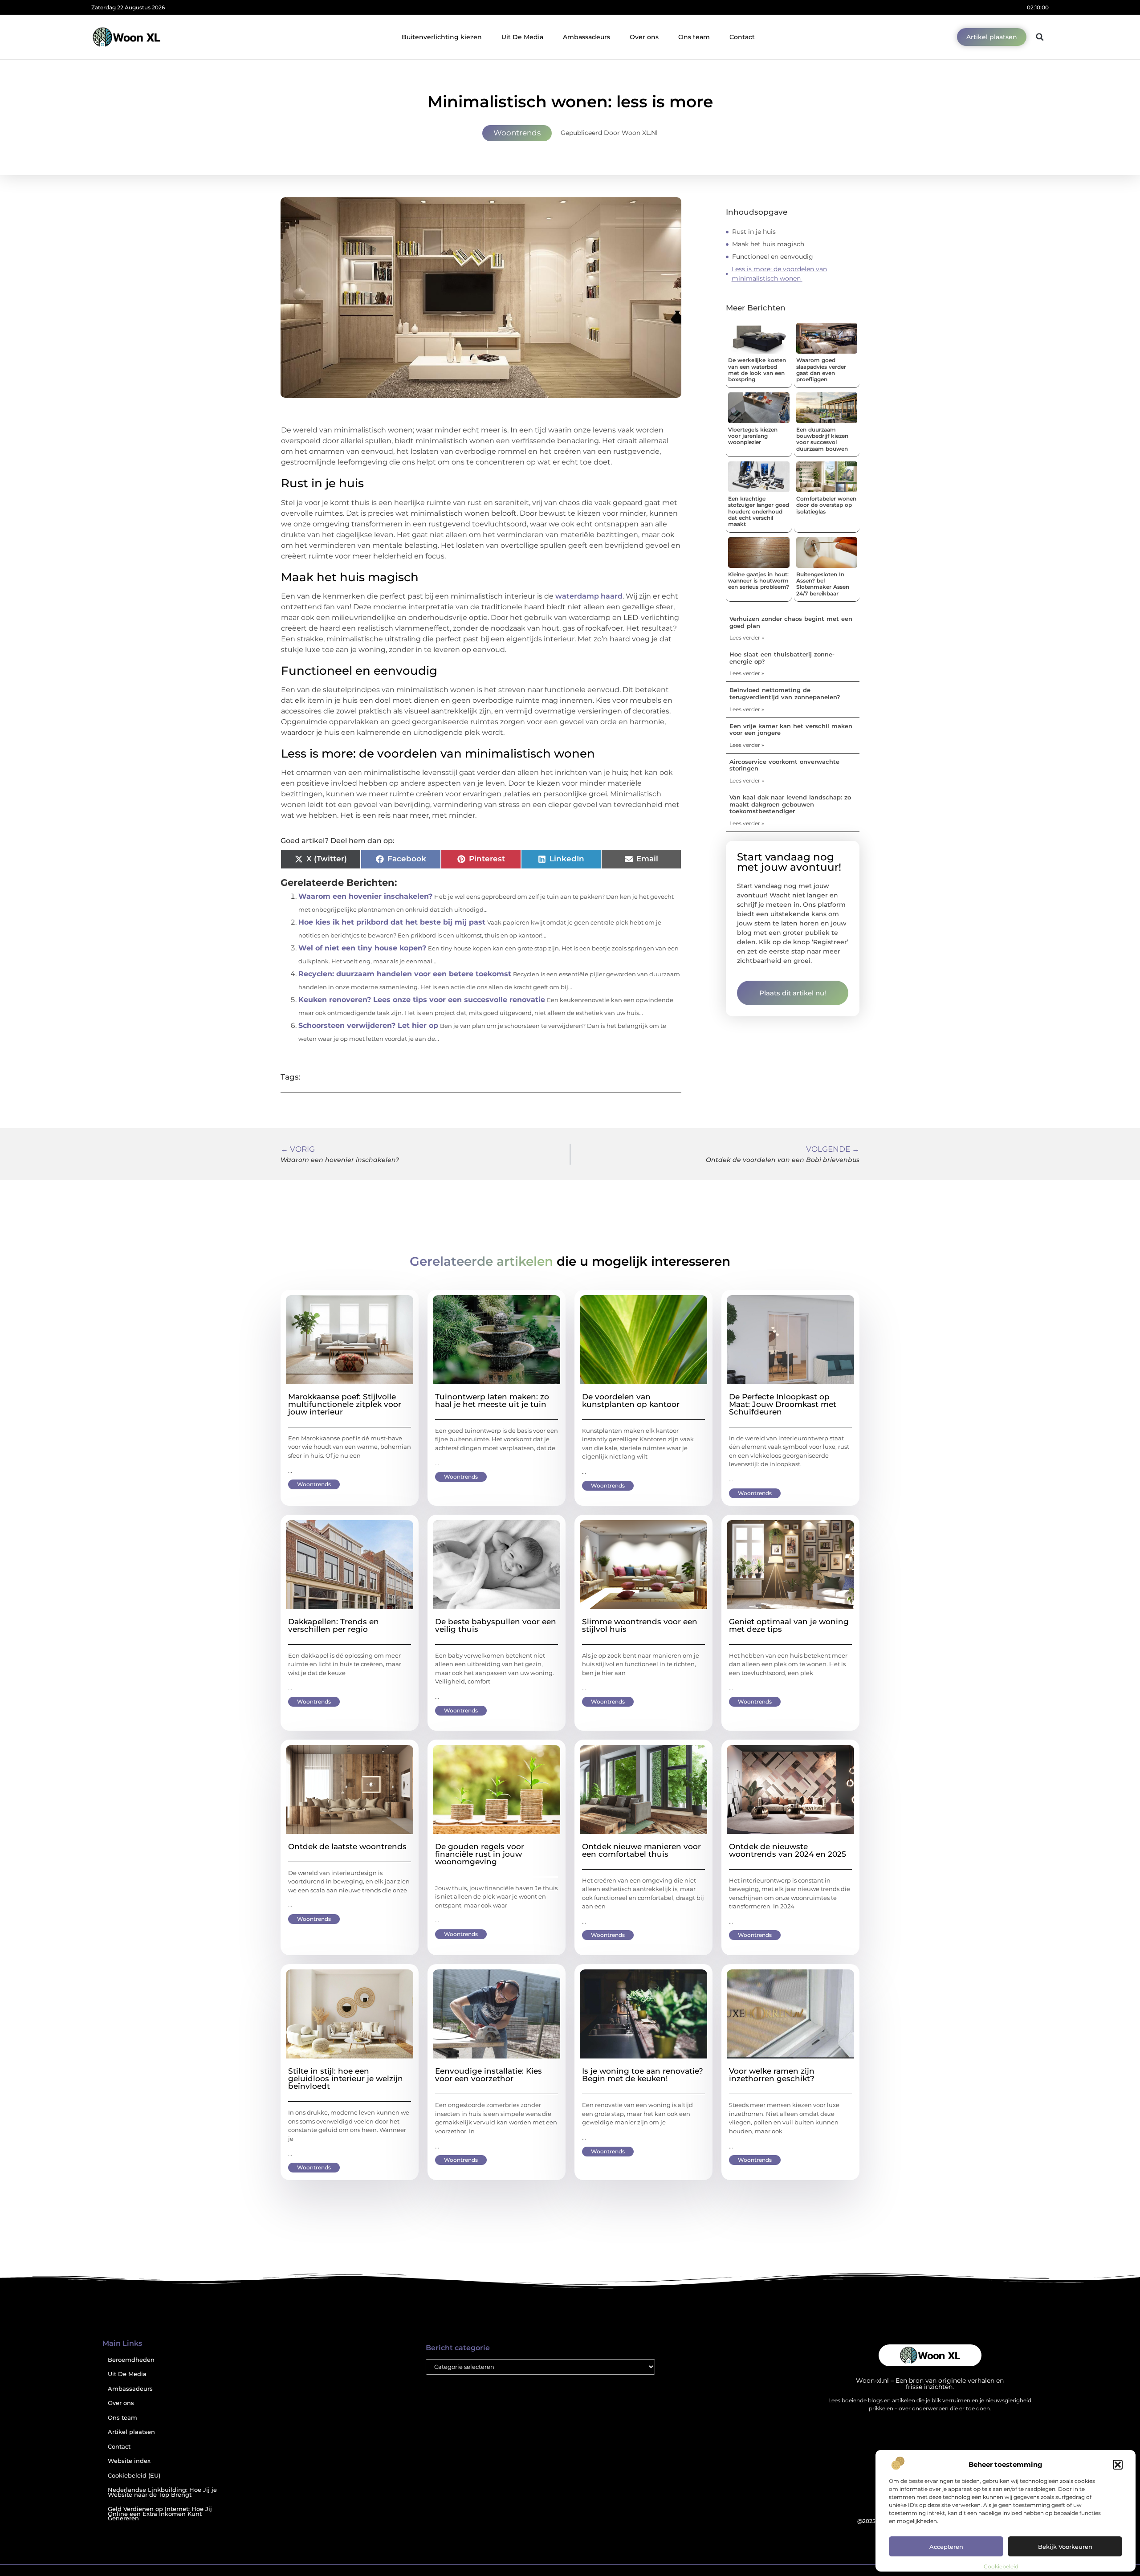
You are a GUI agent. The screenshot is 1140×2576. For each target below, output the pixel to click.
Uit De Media (522, 37)
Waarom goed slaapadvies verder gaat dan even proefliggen (821, 370)
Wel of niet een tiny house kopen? (362, 948)
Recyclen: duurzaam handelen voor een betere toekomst (405, 974)
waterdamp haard (589, 596)
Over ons (644, 37)
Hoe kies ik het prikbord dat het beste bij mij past (392, 922)
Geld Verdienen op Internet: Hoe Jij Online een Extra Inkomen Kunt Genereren (160, 2514)
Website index (129, 2461)
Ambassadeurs (586, 37)
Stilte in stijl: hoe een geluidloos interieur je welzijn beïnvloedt (346, 2079)
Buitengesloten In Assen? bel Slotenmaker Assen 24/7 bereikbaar (823, 584)
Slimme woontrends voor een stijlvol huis (640, 1625)
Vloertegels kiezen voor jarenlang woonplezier (753, 436)
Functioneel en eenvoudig (774, 257)
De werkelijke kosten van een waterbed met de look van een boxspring (757, 370)
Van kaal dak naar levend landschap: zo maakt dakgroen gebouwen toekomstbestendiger (790, 804)
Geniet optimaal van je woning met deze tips (789, 1625)
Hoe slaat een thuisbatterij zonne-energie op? (782, 658)
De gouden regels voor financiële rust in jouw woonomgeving (480, 1854)
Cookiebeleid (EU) (134, 2476)
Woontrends (517, 133)
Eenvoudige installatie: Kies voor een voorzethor (489, 2075)
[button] (1118, 2465)
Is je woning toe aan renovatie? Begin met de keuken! (643, 2075)
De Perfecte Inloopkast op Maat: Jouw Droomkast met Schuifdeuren (783, 1404)
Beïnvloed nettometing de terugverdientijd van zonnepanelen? (785, 693)
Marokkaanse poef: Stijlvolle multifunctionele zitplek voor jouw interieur (345, 1404)
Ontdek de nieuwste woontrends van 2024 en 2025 (788, 1850)
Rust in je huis (755, 232)
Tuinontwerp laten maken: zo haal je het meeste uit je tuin (492, 1400)
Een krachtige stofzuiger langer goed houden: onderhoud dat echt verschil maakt (759, 512)
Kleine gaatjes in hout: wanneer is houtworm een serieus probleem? (759, 581)
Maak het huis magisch (769, 244)
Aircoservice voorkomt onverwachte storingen (784, 765)
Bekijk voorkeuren (1065, 2547)
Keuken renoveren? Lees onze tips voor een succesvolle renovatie (422, 1000)
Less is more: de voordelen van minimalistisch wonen (779, 274)
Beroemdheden (131, 2360)
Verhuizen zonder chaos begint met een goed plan (791, 622)
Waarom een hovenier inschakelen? (365, 896)
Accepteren (946, 2547)
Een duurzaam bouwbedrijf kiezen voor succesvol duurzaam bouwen (822, 439)
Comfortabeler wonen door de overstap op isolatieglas (826, 505)
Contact (742, 37)
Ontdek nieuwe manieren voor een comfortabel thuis (641, 1850)
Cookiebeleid (1001, 2566)
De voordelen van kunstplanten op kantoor (631, 1400)
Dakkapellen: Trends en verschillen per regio (334, 1625)
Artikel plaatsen (131, 2432)
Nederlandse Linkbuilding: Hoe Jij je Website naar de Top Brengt (162, 2492)
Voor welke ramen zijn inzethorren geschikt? (772, 2075)
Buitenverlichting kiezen (442, 37)
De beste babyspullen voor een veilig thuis (496, 1625)
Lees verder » (747, 638)
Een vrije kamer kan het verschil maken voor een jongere (791, 730)
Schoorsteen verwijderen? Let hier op (368, 1025)
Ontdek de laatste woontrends (347, 1846)
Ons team (694, 37)
